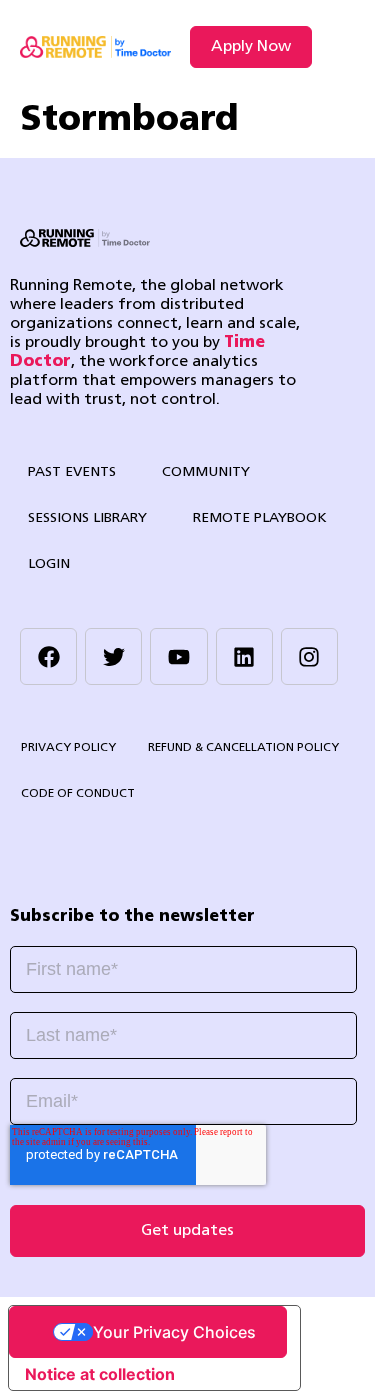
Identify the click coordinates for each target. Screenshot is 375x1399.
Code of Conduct (78, 794)
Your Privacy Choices (174, 1332)
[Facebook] (48, 656)
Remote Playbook (260, 518)
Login (49, 564)
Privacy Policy (68, 748)
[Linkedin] (244, 656)
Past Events (72, 472)
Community (206, 472)
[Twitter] (113, 656)
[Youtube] (178, 656)
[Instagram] (309, 656)
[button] (338, 47)
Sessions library (87, 518)
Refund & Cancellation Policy (243, 748)
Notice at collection (100, 1374)
